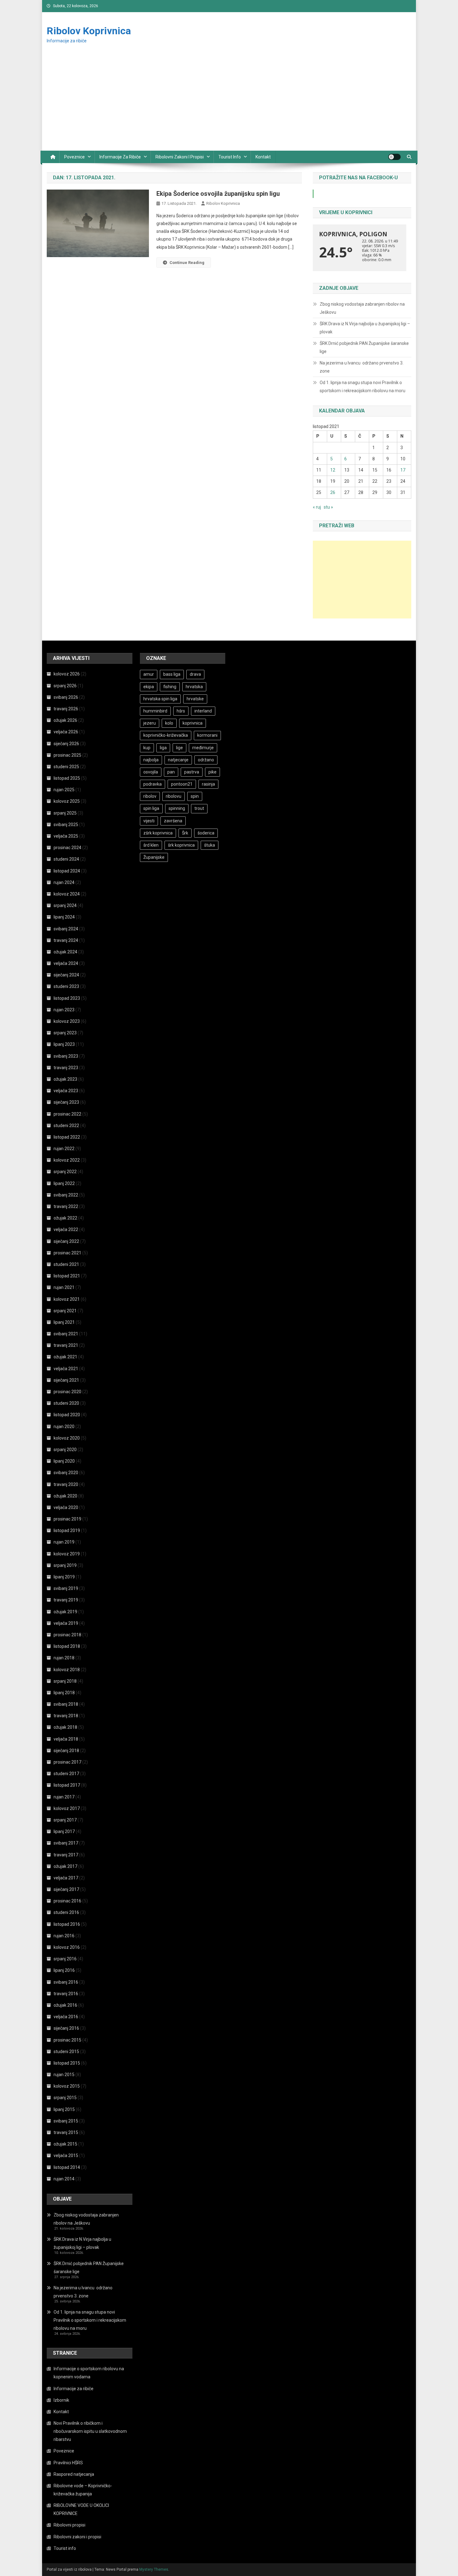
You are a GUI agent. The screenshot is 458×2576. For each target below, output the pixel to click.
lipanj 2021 (64, 1322)
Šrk (185, 833)
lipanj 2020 (64, 1461)
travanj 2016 (66, 1994)
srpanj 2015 (65, 2098)
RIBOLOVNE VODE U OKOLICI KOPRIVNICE (81, 2509)
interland (203, 711)
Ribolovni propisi (69, 2525)
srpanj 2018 (65, 1681)
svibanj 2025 (66, 825)
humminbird (155, 711)
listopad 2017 (67, 1785)
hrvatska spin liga (160, 699)
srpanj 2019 (65, 1565)
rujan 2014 (64, 2179)
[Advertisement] (229, 104)
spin (195, 796)
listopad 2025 (67, 778)
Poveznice (74, 157)
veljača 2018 (66, 1739)
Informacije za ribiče (120, 157)
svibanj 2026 (66, 697)
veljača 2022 (66, 1229)
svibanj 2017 (66, 1843)
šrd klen (151, 845)
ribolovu (174, 796)
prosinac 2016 (67, 1901)
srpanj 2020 (65, 1450)
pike (212, 772)
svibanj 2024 (66, 929)
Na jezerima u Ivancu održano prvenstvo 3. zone (362, 367)
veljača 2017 (66, 1878)
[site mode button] (394, 157)
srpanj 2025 (65, 813)
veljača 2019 (66, 1623)
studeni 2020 (66, 1403)
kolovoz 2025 (67, 801)
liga (163, 748)
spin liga (151, 808)
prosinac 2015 (67, 2040)
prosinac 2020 (67, 1392)
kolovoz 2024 (67, 894)
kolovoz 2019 (67, 1554)
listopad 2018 (67, 1646)
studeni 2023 (66, 986)
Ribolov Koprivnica (89, 31)
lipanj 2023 (64, 1044)
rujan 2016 (64, 1936)
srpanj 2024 (65, 905)
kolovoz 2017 (67, 1808)
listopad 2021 (67, 1276)
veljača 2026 (66, 732)
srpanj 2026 (65, 686)
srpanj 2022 (65, 1172)
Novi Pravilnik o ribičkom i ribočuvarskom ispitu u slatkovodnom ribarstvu (90, 2431)
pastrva (192, 772)
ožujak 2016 (65, 2005)
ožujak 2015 (65, 2144)
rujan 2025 (64, 790)
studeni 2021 (66, 1264)
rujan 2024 (64, 882)
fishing (170, 687)
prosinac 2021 (67, 1253)
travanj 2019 (66, 1600)
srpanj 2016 (65, 1959)
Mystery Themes (154, 2569)
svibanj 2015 (66, 2121)
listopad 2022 (67, 1137)
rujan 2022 (64, 1149)
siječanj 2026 (66, 744)
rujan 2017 (64, 1797)
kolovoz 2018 (67, 1670)
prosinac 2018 (67, 1635)
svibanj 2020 (66, 1473)
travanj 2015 (66, 2132)
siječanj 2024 (66, 975)
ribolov (150, 796)
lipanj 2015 (64, 2109)
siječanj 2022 (66, 1241)
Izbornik (61, 2400)
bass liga (172, 674)
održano (206, 760)
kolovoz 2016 (67, 1947)
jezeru (150, 723)
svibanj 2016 (66, 1982)
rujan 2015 (64, 2075)
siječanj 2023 (66, 1102)
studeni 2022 (66, 1126)
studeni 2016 (66, 1912)
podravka (153, 784)
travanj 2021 (66, 1345)
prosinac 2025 (67, 755)
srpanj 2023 (65, 1033)
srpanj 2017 (65, 1820)
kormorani (207, 735)
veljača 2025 (66, 836)
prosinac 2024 (67, 848)
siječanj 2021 (66, 1380)
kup (147, 748)
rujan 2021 (64, 1287)
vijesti (149, 821)
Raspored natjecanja (74, 2474)
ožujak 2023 (65, 1079)
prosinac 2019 (67, 1519)
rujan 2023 (64, 1010)
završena (173, 821)
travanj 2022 (66, 1206)
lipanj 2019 (64, 1577)
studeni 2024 (66, 859)
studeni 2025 (66, 767)
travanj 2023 (66, 1068)
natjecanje (178, 760)
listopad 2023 (67, 998)
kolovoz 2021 (67, 1299)
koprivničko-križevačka (166, 735)
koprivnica (193, 723)
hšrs (181, 711)
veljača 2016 (66, 2017)
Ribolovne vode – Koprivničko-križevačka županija (83, 2490)
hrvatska (194, 687)
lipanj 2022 (64, 1183)
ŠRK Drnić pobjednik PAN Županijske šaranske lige (364, 347)
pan (171, 772)
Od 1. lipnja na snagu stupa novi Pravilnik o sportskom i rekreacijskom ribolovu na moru (363, 387)
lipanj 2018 (64, 1693)
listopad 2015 (67, 2063)
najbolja (151, 760)
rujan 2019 (64, 1542)
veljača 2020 (66, 1507)
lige (179, 748)
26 (333, 492)
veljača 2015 (66, 2155)
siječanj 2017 (66, 1889)
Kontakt (263, 157)
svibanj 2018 (66, 1704)
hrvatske (195, 699)
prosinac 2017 (67, 1762)
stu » (328, 507)
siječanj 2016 (66, 2028)
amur (149, 674)
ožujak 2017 (65, 1866)
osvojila (151, 772)
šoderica (206, 833)
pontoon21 (182, 784)
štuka (210, 845)
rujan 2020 (64, 1427)
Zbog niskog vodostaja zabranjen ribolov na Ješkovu (362, 308)
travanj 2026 (66, 709)
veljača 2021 (66, 1369)
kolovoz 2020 (67, 1438)
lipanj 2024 (64, 917)
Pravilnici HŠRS (68, 2463)
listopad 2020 (67, 1415)
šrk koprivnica (181, 845)
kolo (169, 723)
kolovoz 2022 (67, 1160)
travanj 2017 (66, 1855)
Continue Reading (187, 263)
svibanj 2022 (66, 1195)
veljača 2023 (66, 1091)
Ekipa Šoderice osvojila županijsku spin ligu (218, 194)
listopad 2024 (67, 871)
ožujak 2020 (65, 1496)
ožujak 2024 (65, 952)
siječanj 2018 (66, 1751)
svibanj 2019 (66, 1588)
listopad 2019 (67, 1530)
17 (403, 470)
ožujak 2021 (65, 1357)
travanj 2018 (66, 1716)
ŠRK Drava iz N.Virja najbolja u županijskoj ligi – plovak (365, 328)
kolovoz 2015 (67, 2086)
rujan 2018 (64, 1658)
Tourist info (230, 157)
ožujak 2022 (65, 1218)
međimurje (203, 748)
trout (199, 808)
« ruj (317, 507)
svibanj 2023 (66, 1056)
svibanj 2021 (66, 1334)
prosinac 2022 (67, 1114)
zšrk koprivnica (158, 833)
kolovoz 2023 (67, 1021)
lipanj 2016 (64, 1970)
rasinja (208, 784)
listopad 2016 (67, 1924)
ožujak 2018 (65, 1727)
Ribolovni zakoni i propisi (180, 157)
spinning (177, 808)
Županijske (154, 857)
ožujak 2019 (65, 1612)
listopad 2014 (67, 2167)
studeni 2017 (66, 1774)
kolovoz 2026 (67, 674)
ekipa (149, 687)
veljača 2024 (66, 963)
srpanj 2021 (65, 1311)
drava (195, 674)
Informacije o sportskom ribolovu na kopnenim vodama (89, 2373)
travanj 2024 (66, 940)
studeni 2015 (66, 2052)
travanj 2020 (66, 1484)
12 (333, 470)
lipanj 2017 (64, 1831)
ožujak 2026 (65, 720)
